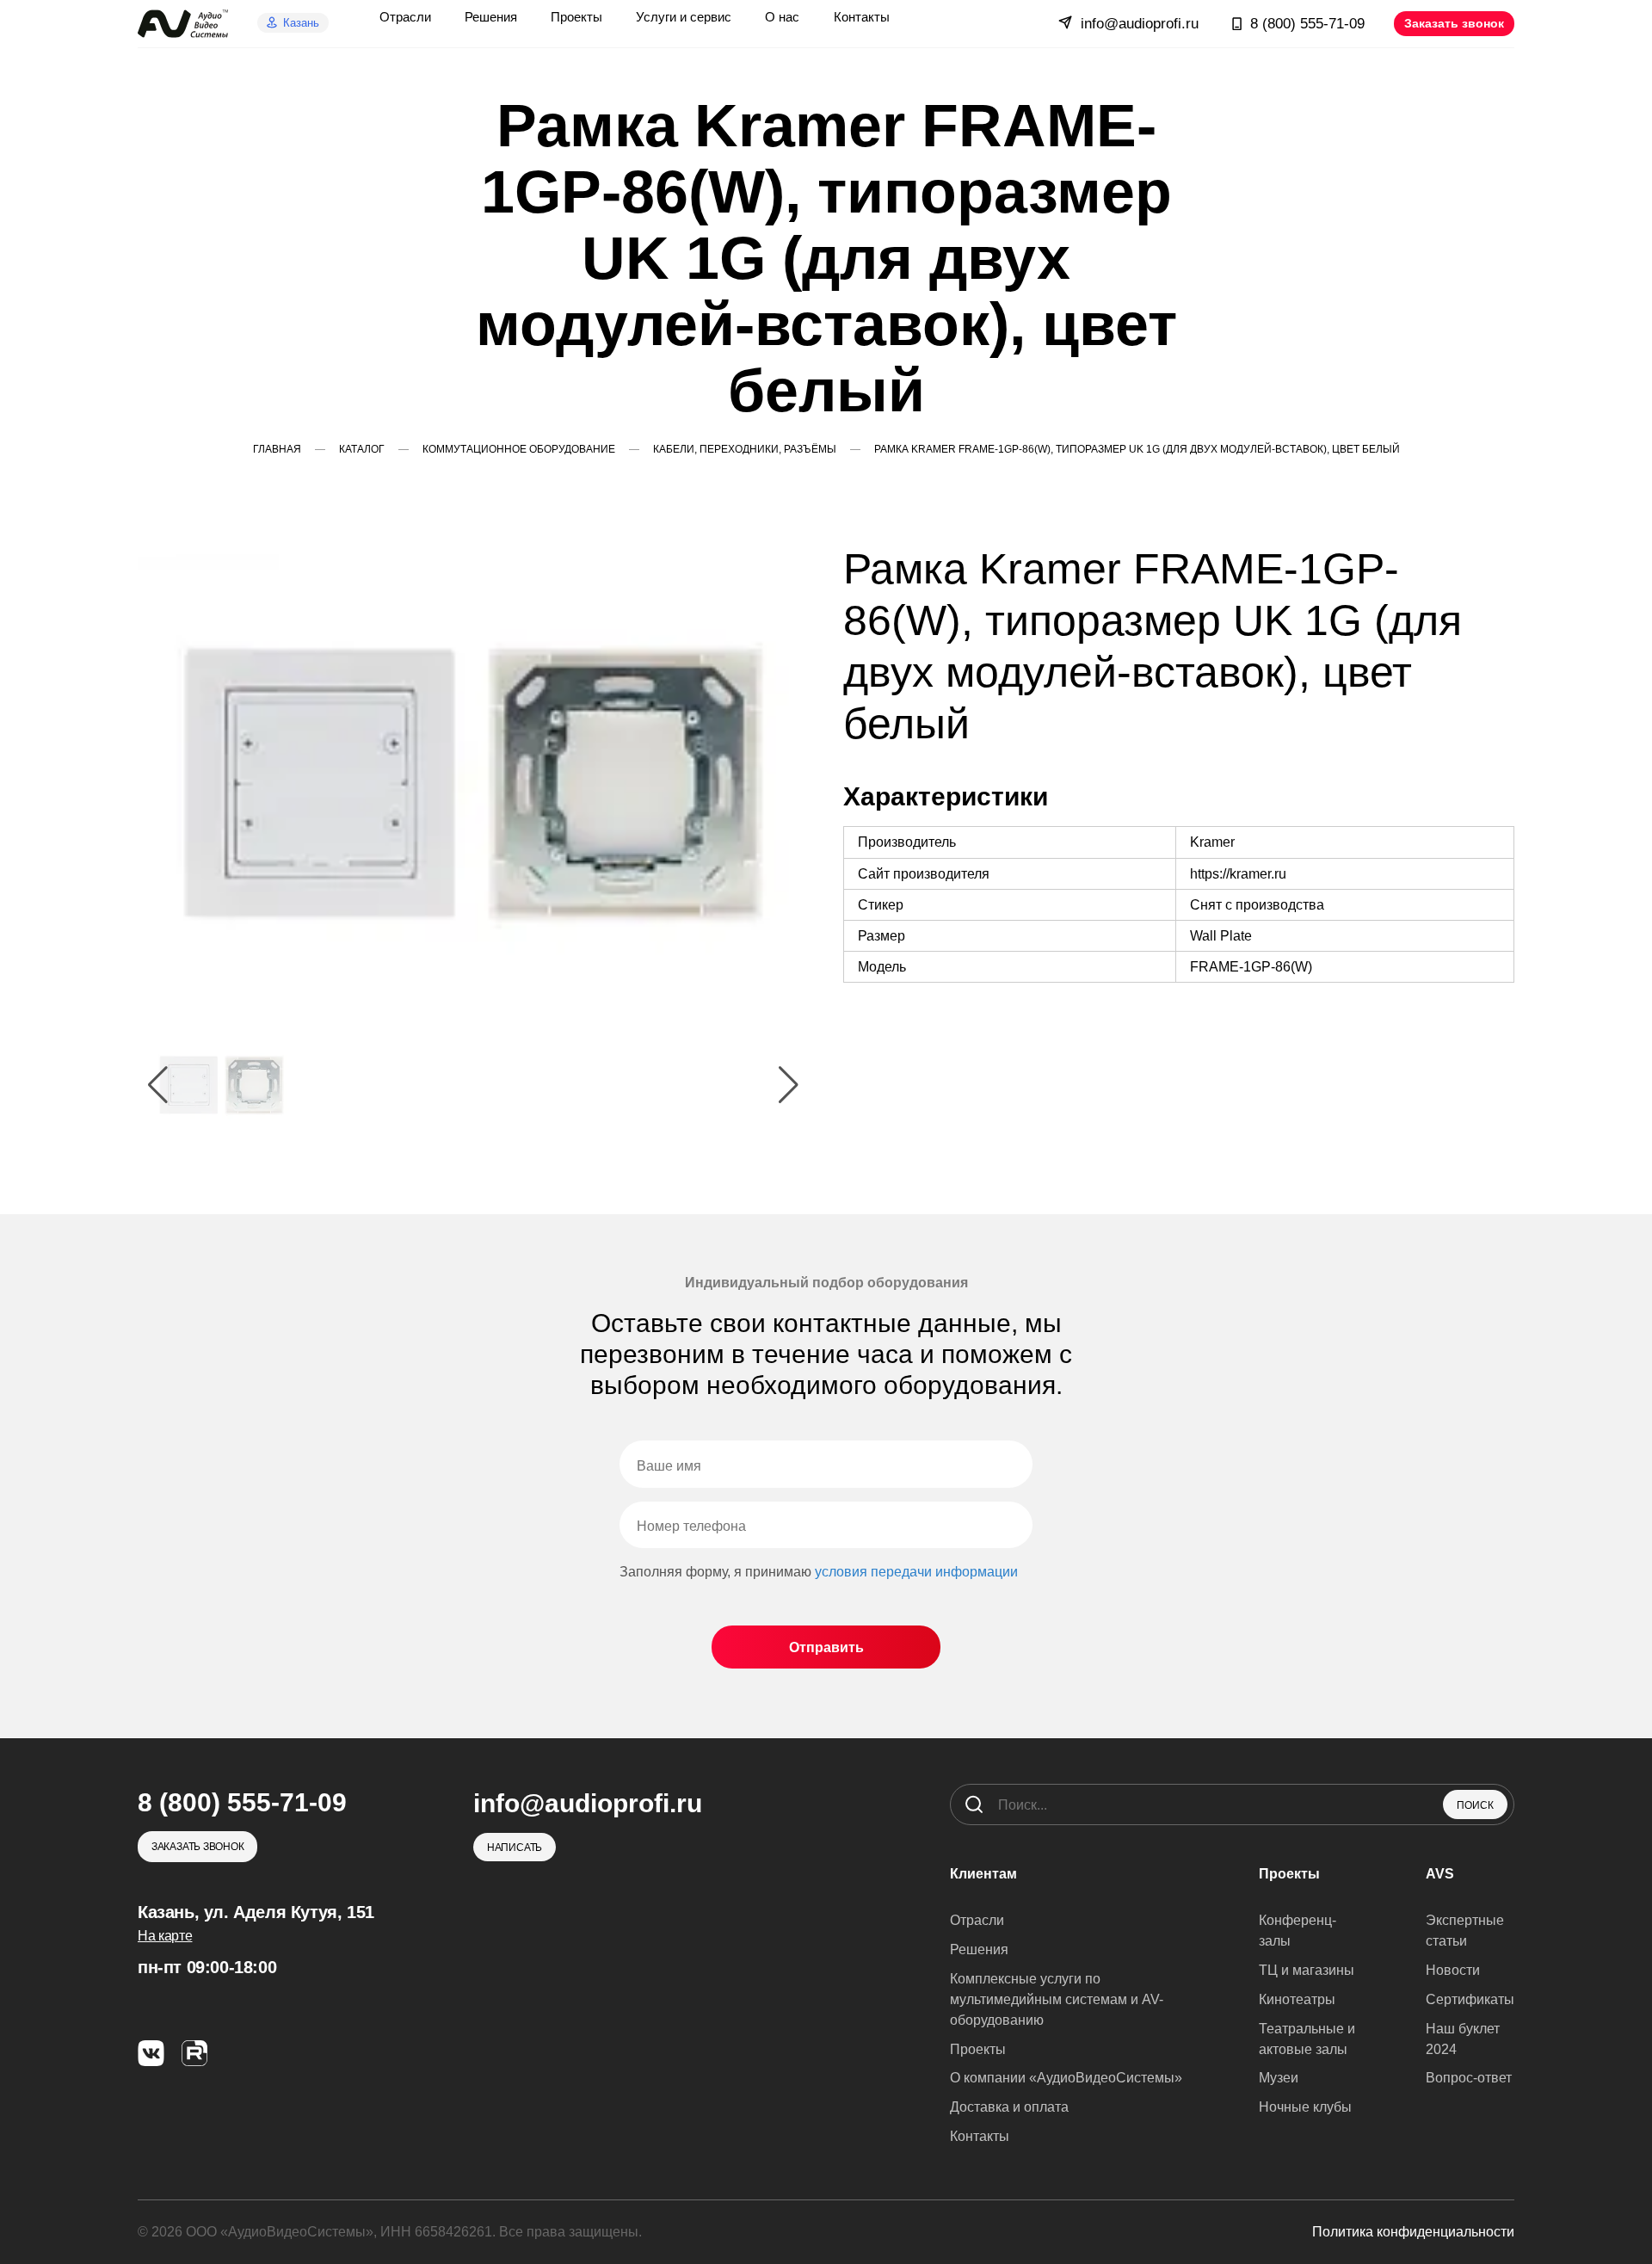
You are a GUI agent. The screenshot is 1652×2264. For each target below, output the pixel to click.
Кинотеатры (1297, 1999)
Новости (1453, 1970)
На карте (165, 1936)
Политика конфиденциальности (1413, 2232)
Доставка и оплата (1009, 2107)
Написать (515, 1848)
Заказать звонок (1454, 23)
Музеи (1279, 2078)
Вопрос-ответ (1469, 2078)
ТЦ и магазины (1307, 1970)
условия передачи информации (916, 1572)
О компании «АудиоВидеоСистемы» (1066, 2078)
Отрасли (977, 1920)
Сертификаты (1470, 1999)
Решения (979, 1949)
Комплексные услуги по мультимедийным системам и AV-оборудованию (1057, 1999)
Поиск (1475, 1805)
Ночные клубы (1305, 2107)
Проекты (978, 2049)
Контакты (980, 2136)
